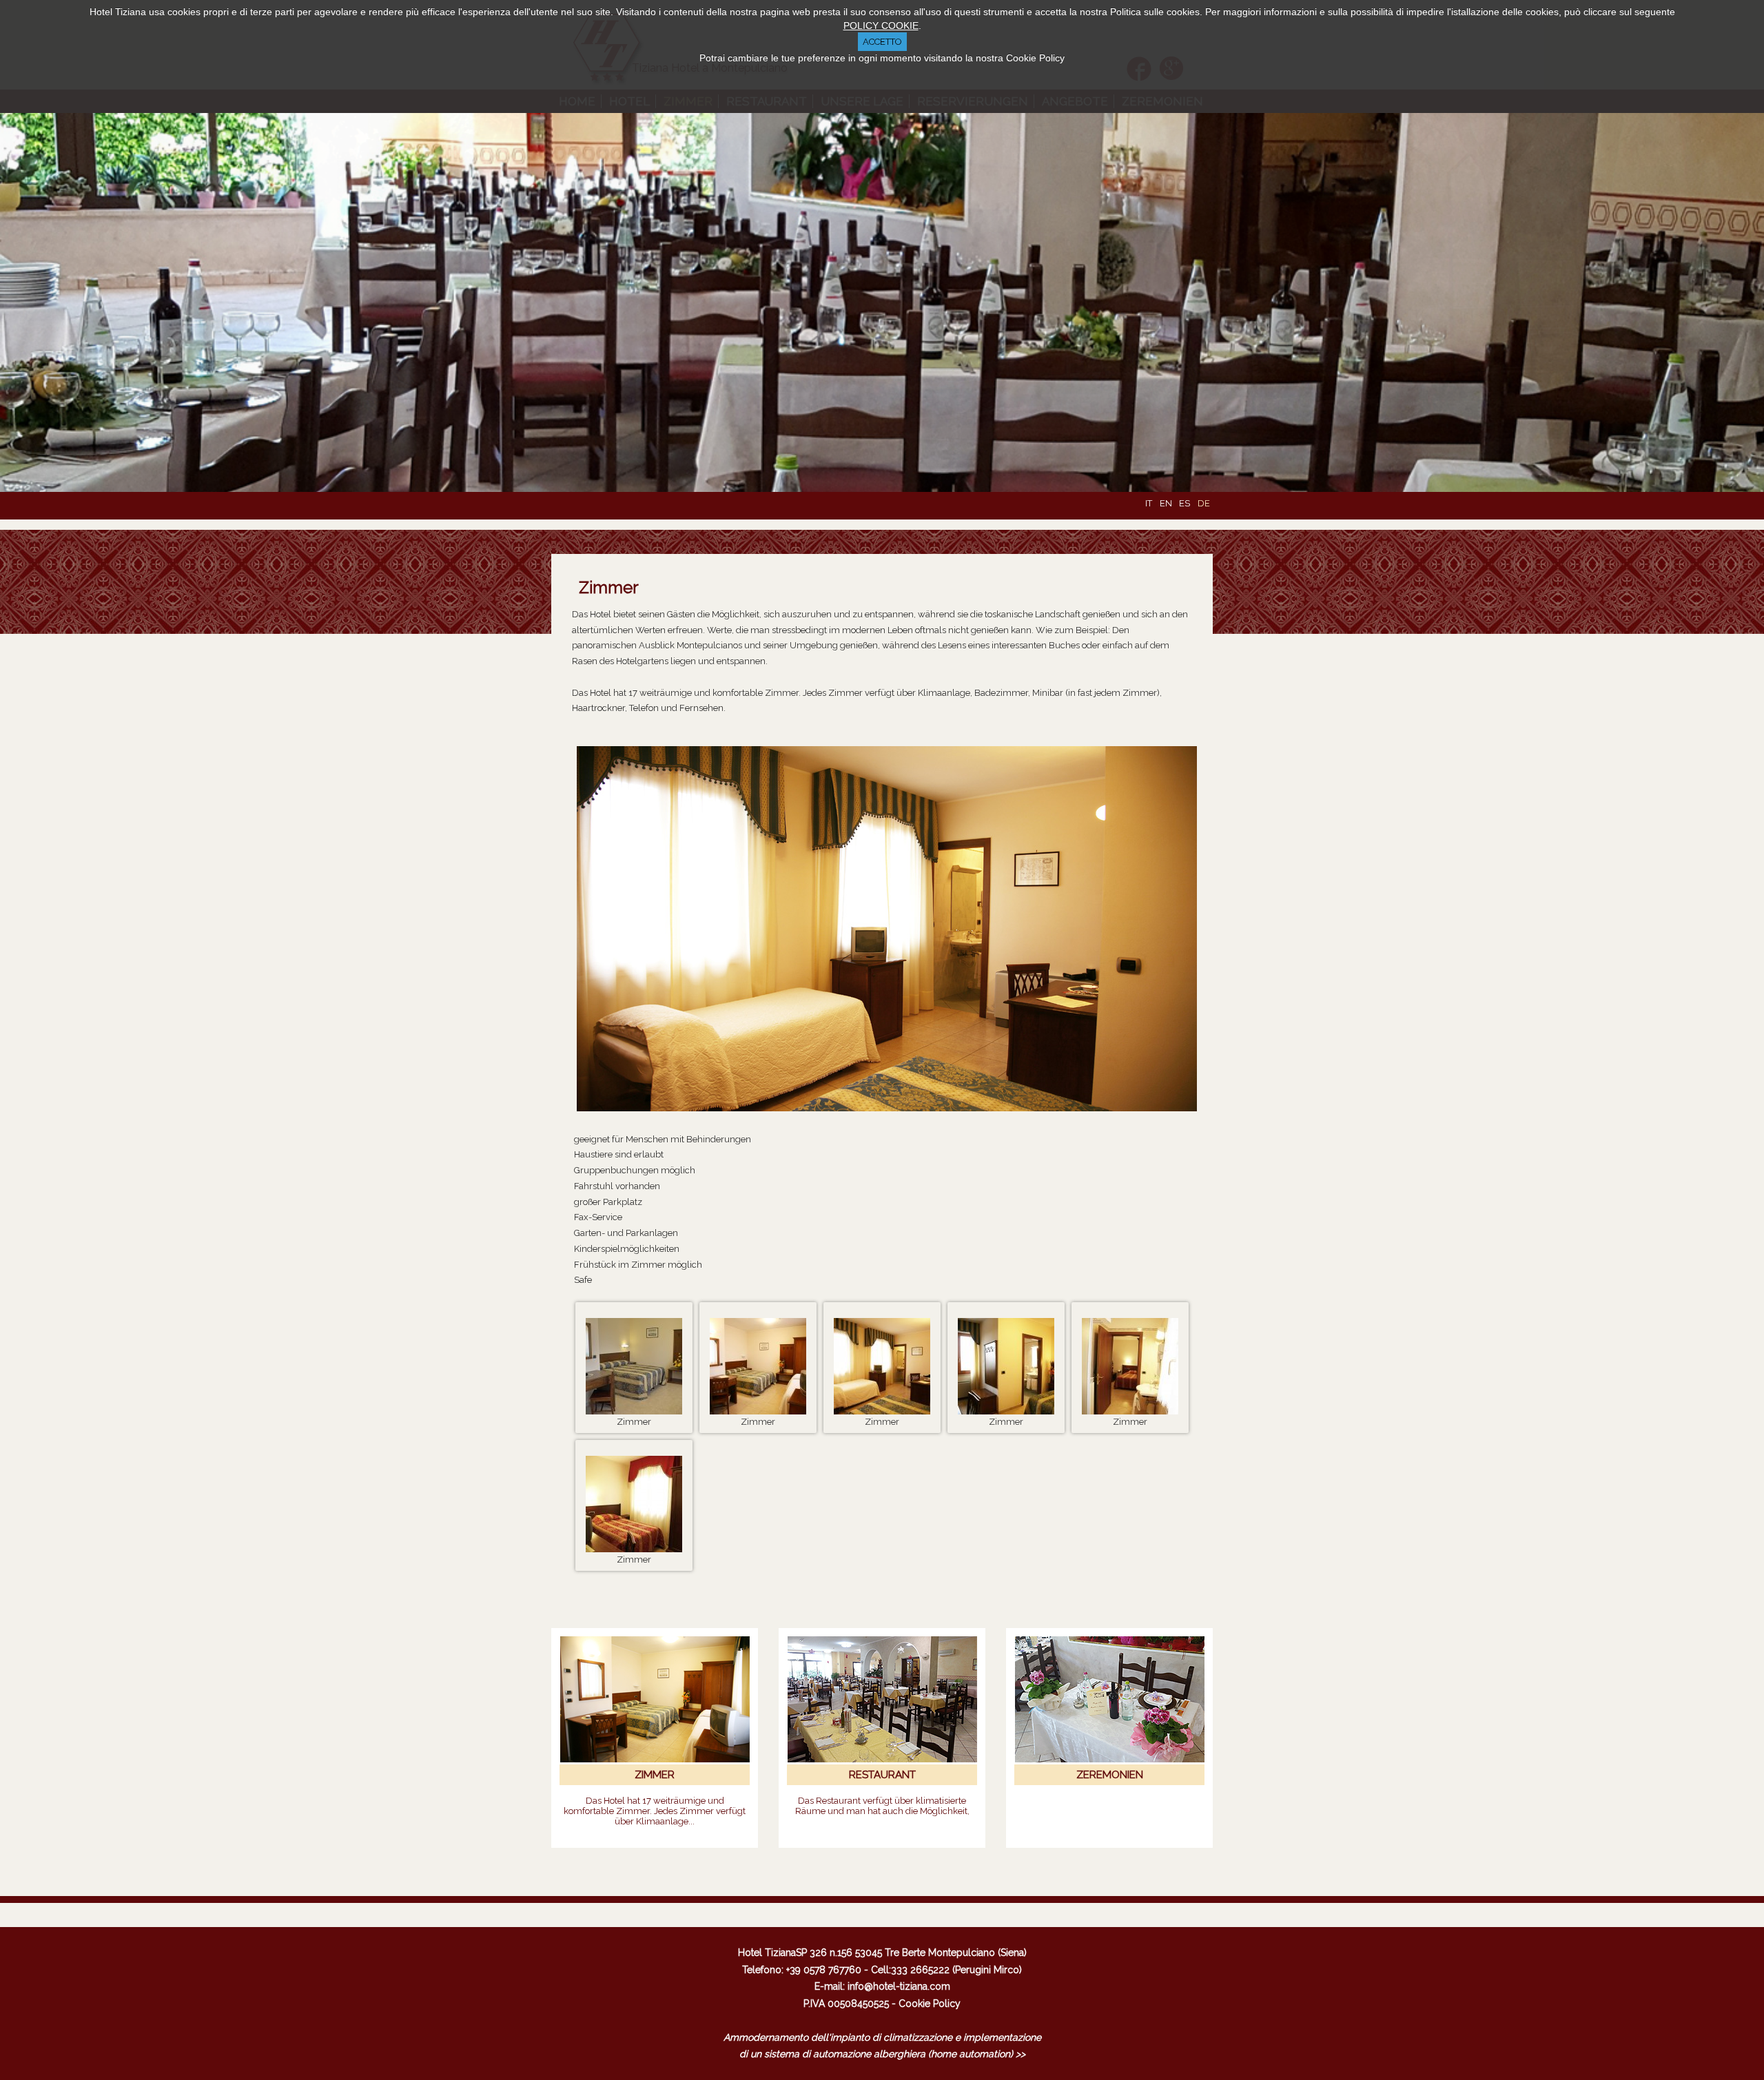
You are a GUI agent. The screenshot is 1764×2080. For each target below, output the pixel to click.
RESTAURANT (882, 1775)
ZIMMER (655, 1775)
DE (1204, 503)
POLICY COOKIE (881, 25)
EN (1167, 503)
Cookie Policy (930, 2004)
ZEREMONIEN (1110, 1775)
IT (1150, 503)
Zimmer (609, 587)
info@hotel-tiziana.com (899, 1986)
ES (1186, 503)
